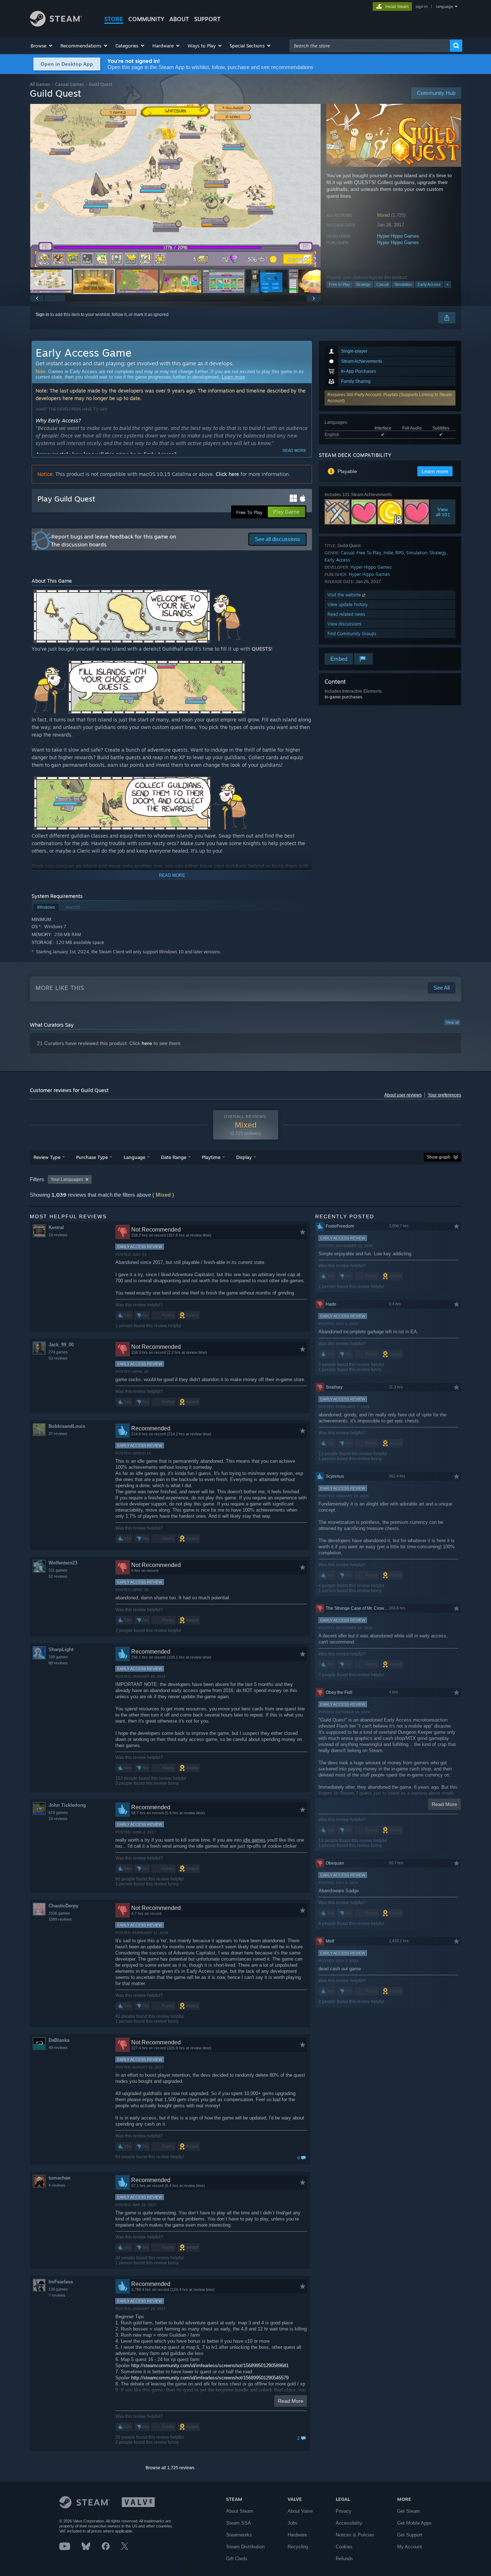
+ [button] (448, 284)
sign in (421, 6)
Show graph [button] (439, 1157)
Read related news (346, 614)
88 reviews (58, 1663)
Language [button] (134, 1157)
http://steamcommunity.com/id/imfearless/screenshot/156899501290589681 (210, 2366)
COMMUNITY (146, 19)
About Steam (240, 2511)
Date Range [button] (174, 1157)
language (444, 6)
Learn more (233, 377)
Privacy (344, 2511)
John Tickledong (67, 1805)
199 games (58, 1657)
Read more (294, 450)
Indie (388, 553)
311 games (58, 1570)
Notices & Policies (355, 2535)
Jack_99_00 (61, 1345)
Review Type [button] (47, 1157)
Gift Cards (237, 2559)
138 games (58, 2289)
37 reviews (58, 1434)
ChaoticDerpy (63, 1906)
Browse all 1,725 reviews (170, 2468)
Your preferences (444, 1095)
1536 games (59, 1913)
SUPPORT (207, 19)
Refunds (344, 2559)
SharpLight (61, 1649)
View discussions (345, 624)
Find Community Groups (352, 634)
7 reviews (57, 2295)
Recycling (298, 2547)
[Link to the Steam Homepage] (56, 25)
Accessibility (349, 2523)
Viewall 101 (443, 512)
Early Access (429, 284)
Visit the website (345, 595)
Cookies (344, 2547)
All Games (40, 84)
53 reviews (58, 1358)
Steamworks (239, 2535)
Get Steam (409, 2511)
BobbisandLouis (67, 1426)
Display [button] (244, 1157)
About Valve (300, 2511)
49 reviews (58, 2048)
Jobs (293, 2523)
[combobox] (370, 46)
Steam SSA (238, 2523)
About (179, 19)
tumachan (59, 2178)
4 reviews (57, 2185)
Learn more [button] (435, 471)
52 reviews (58, 1576)
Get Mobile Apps (414, 2523)
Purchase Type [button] (92, 1157)
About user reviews (403, 1095)
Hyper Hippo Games (398, 236)
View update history (348, 604)
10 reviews (58, 1235)
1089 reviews (60, 1919)
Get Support (410, 2535)
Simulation (403, 284)
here (147, 1043)
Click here (227, 474)
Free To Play (369, 553)
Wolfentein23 (63, 1563)
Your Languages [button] (67, 1179)
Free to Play (339, 284)
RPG (400, 553)
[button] (42, 46)
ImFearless (61, 2282)
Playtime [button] (211, 1157)
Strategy (363, 284)
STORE (114, 19)
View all (452, 1022)
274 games (58, 1352)
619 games (58, 1812)
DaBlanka (59, 2040)
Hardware (297, 2535)
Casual (382, 284)
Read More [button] (291, 2401)
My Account (410, 2547)
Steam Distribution (245, 2547)
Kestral (56, 1227)
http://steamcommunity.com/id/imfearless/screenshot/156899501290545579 (210, 2378)
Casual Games (70, 84)
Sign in (42, 315)
